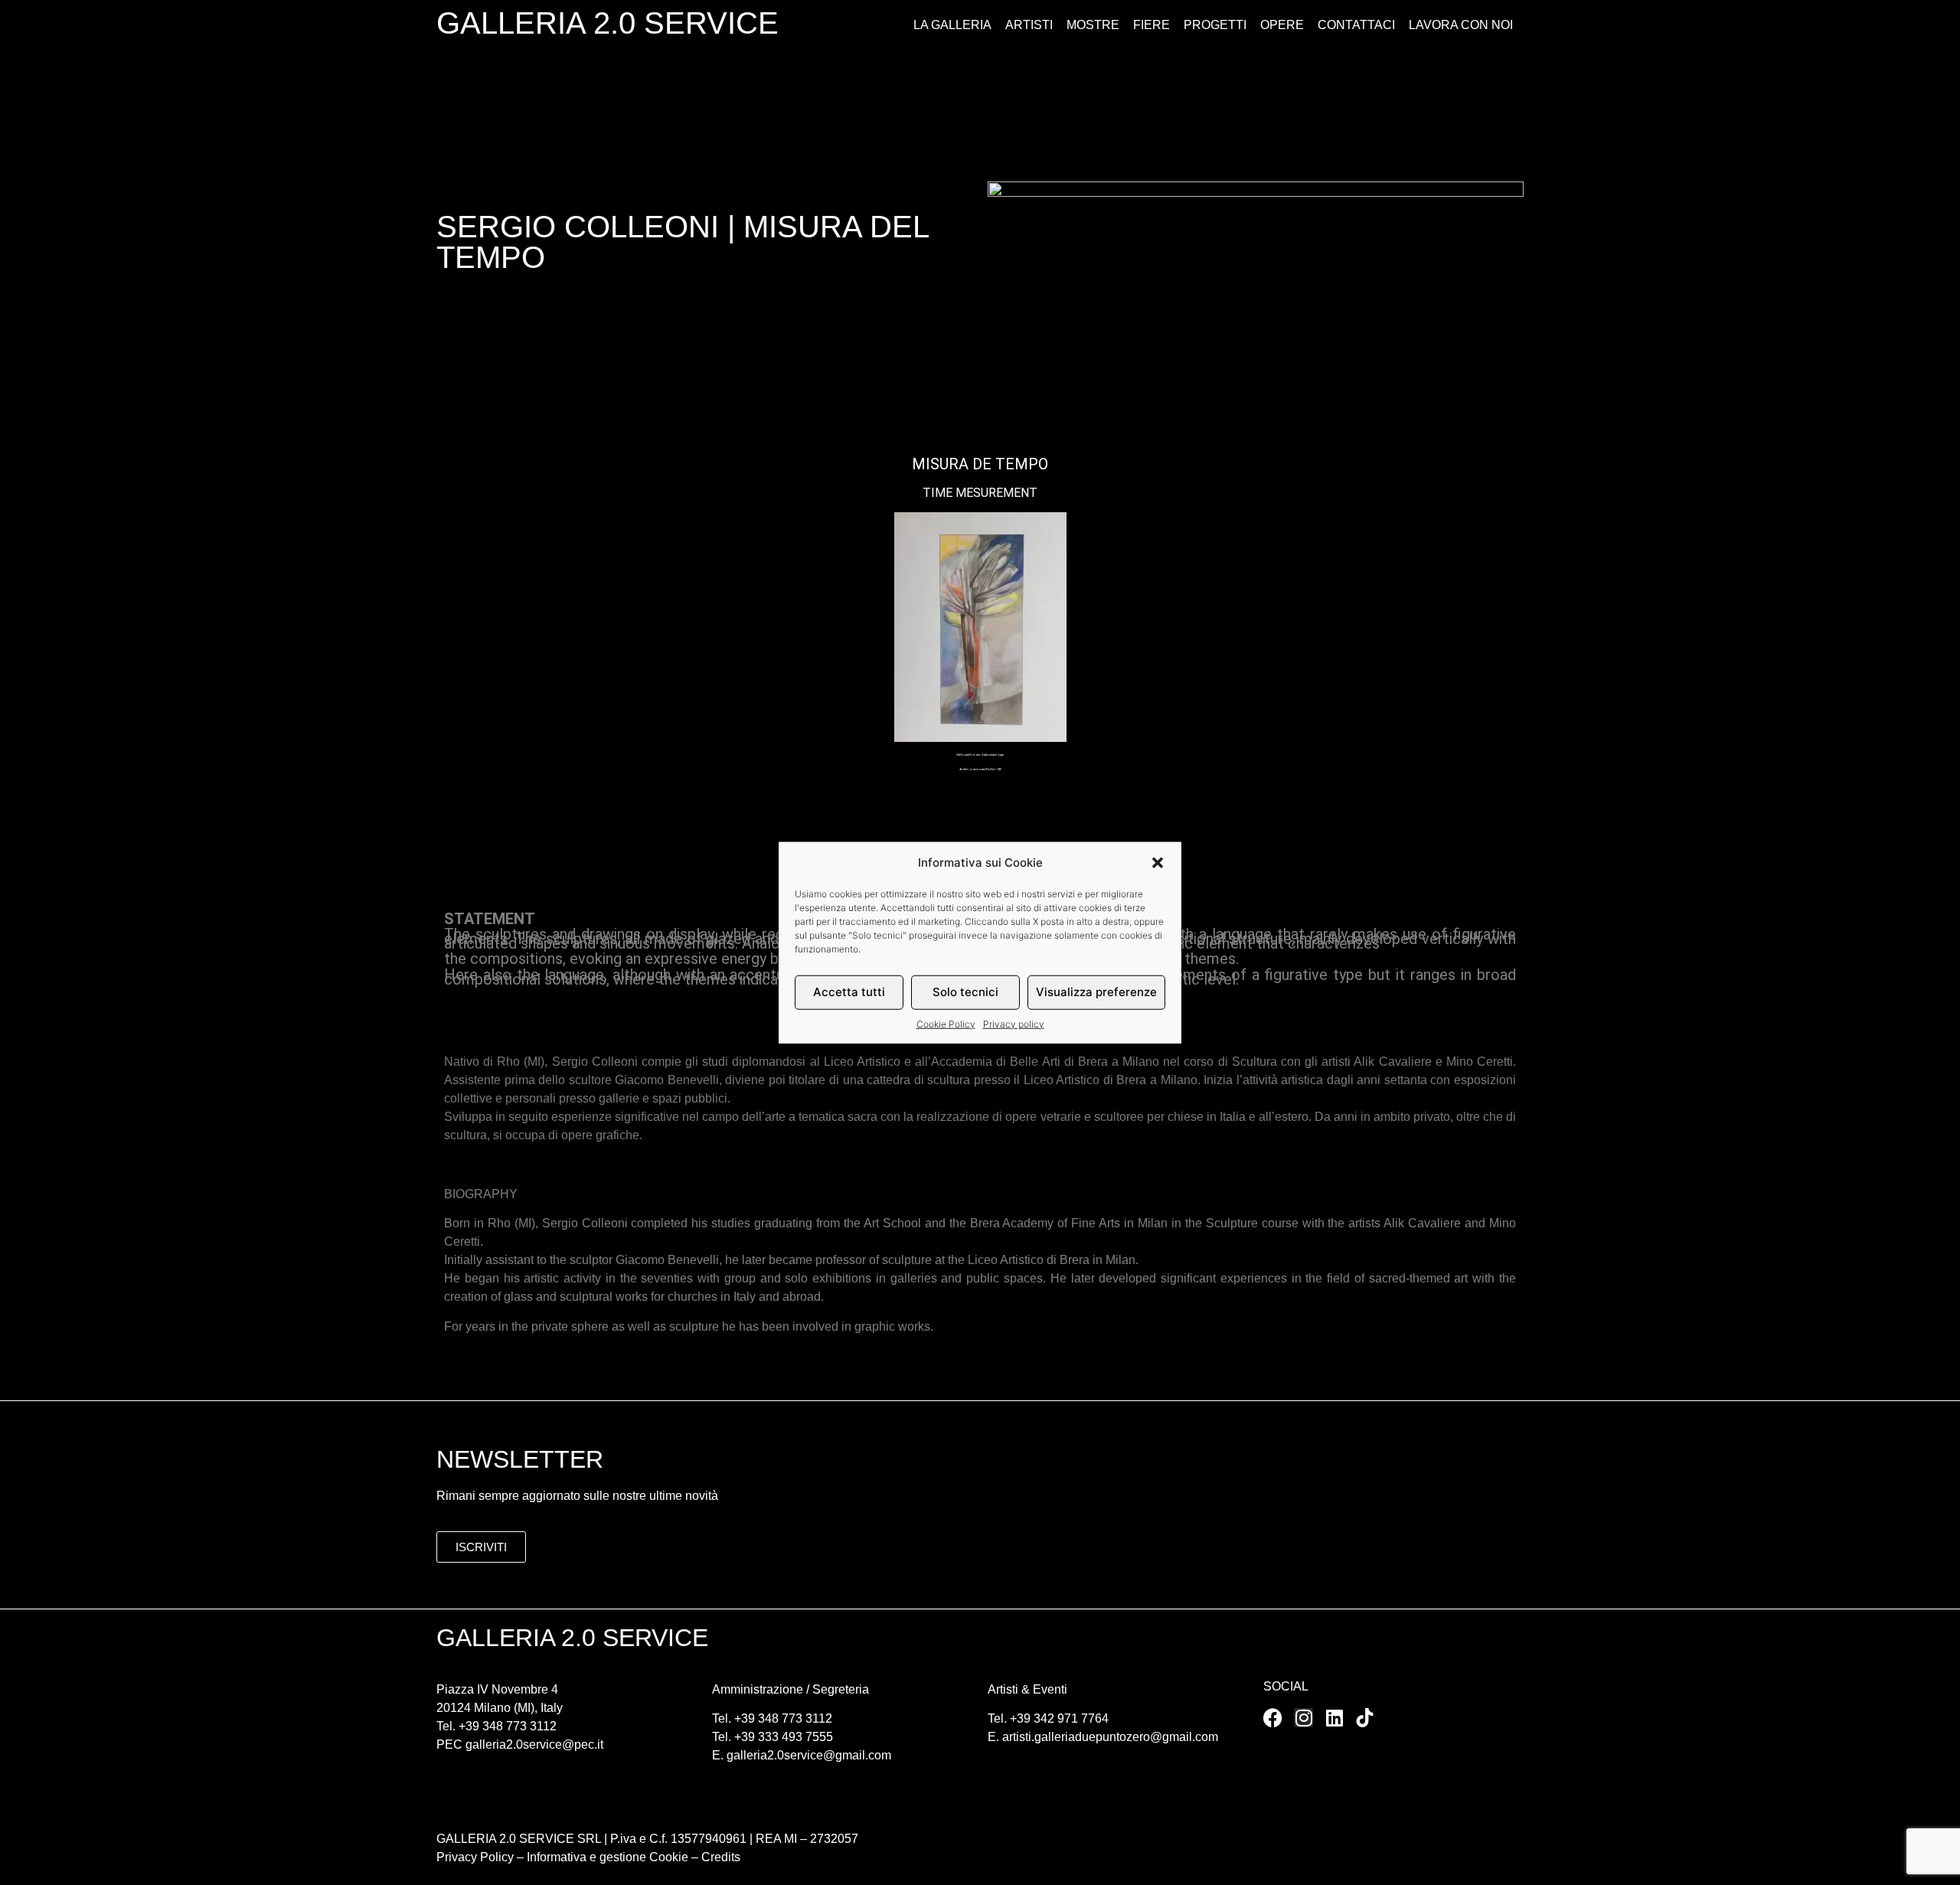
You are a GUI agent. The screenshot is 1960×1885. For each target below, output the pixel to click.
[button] (1158, 863)
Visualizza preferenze (1096, 992)
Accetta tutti (849, 992)
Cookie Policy (946, 1023)
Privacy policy (1014, 1023)
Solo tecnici (965, 992)
